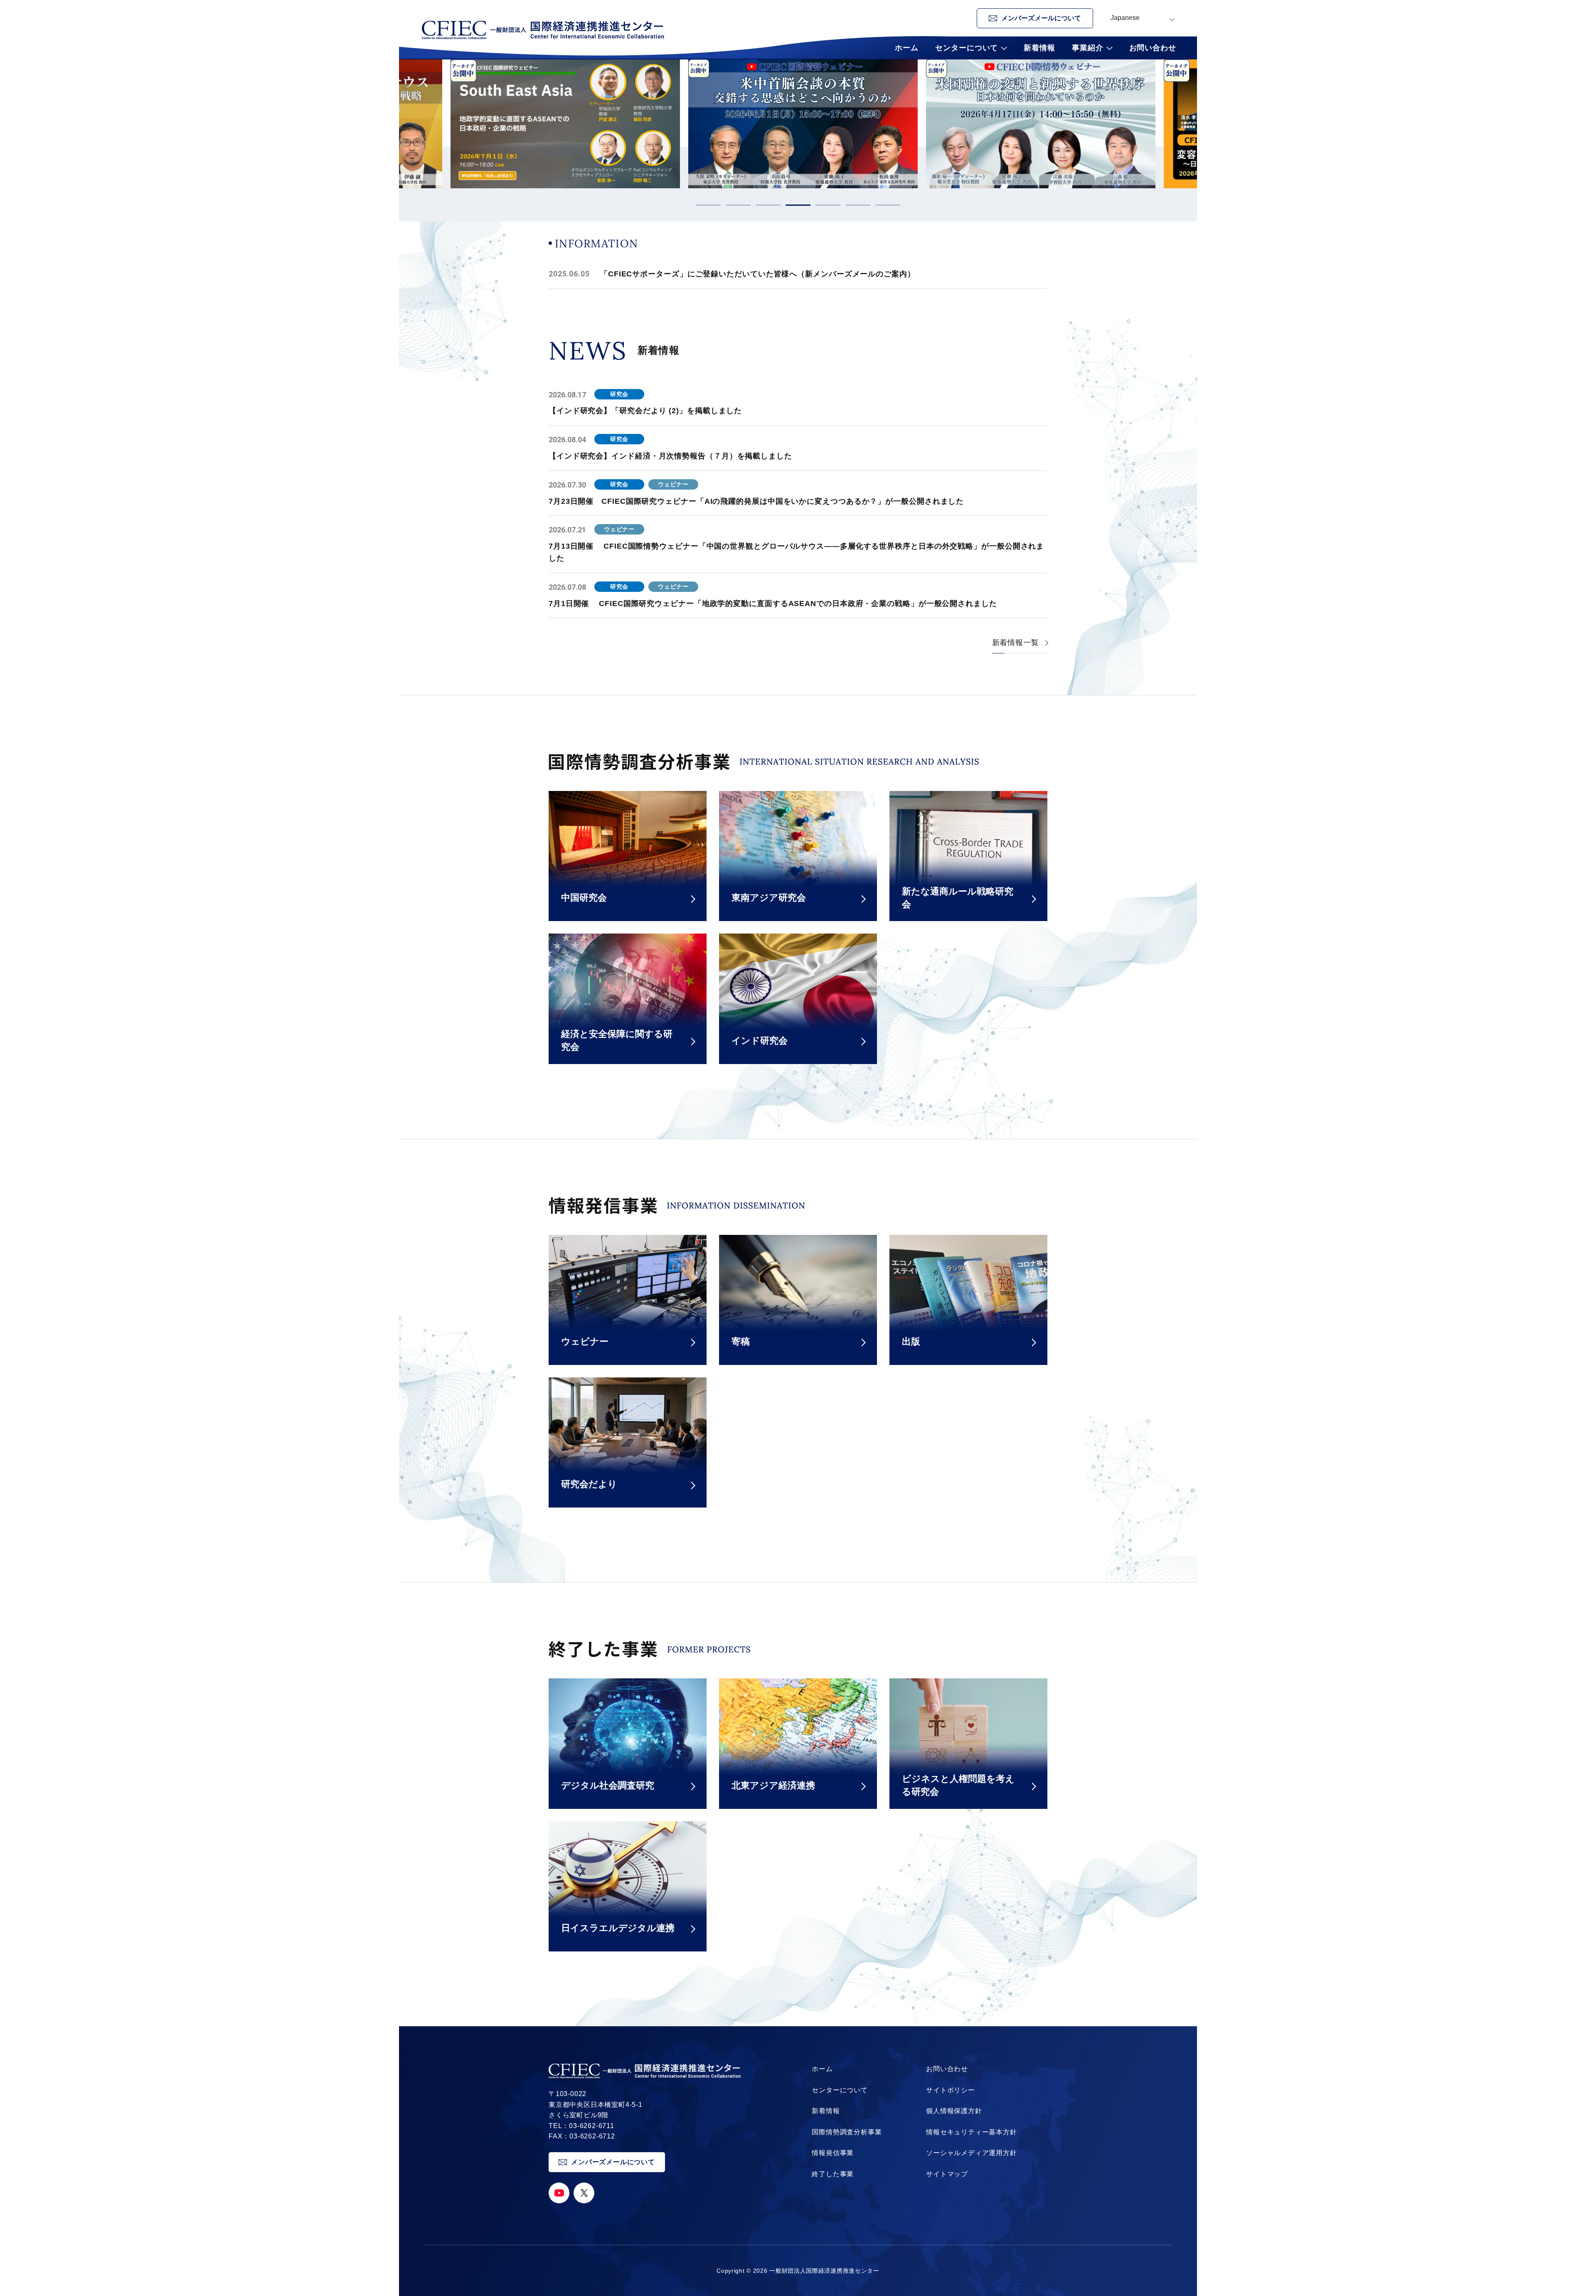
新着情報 (1039, 48)
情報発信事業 (833, 2153)
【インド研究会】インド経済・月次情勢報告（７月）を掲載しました (670, 456)
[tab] (708, 205)
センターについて (840, 2090)
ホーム (907, 48)
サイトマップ (947, 2174)
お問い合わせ (1153, 48)
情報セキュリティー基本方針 (971, 2132)
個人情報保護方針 (954, 2111)
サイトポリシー (951, 2090)
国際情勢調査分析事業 (847, 2132)
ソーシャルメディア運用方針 (971, 2153)
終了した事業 (833, 2174)
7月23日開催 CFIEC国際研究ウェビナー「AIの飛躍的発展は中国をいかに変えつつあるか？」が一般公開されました (756, 501)
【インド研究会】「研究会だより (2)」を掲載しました (645, 411)
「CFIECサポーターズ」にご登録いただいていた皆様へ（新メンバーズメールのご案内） (758, 274)
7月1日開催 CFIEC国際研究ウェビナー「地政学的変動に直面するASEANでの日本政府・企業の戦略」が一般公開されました (773, 604)
